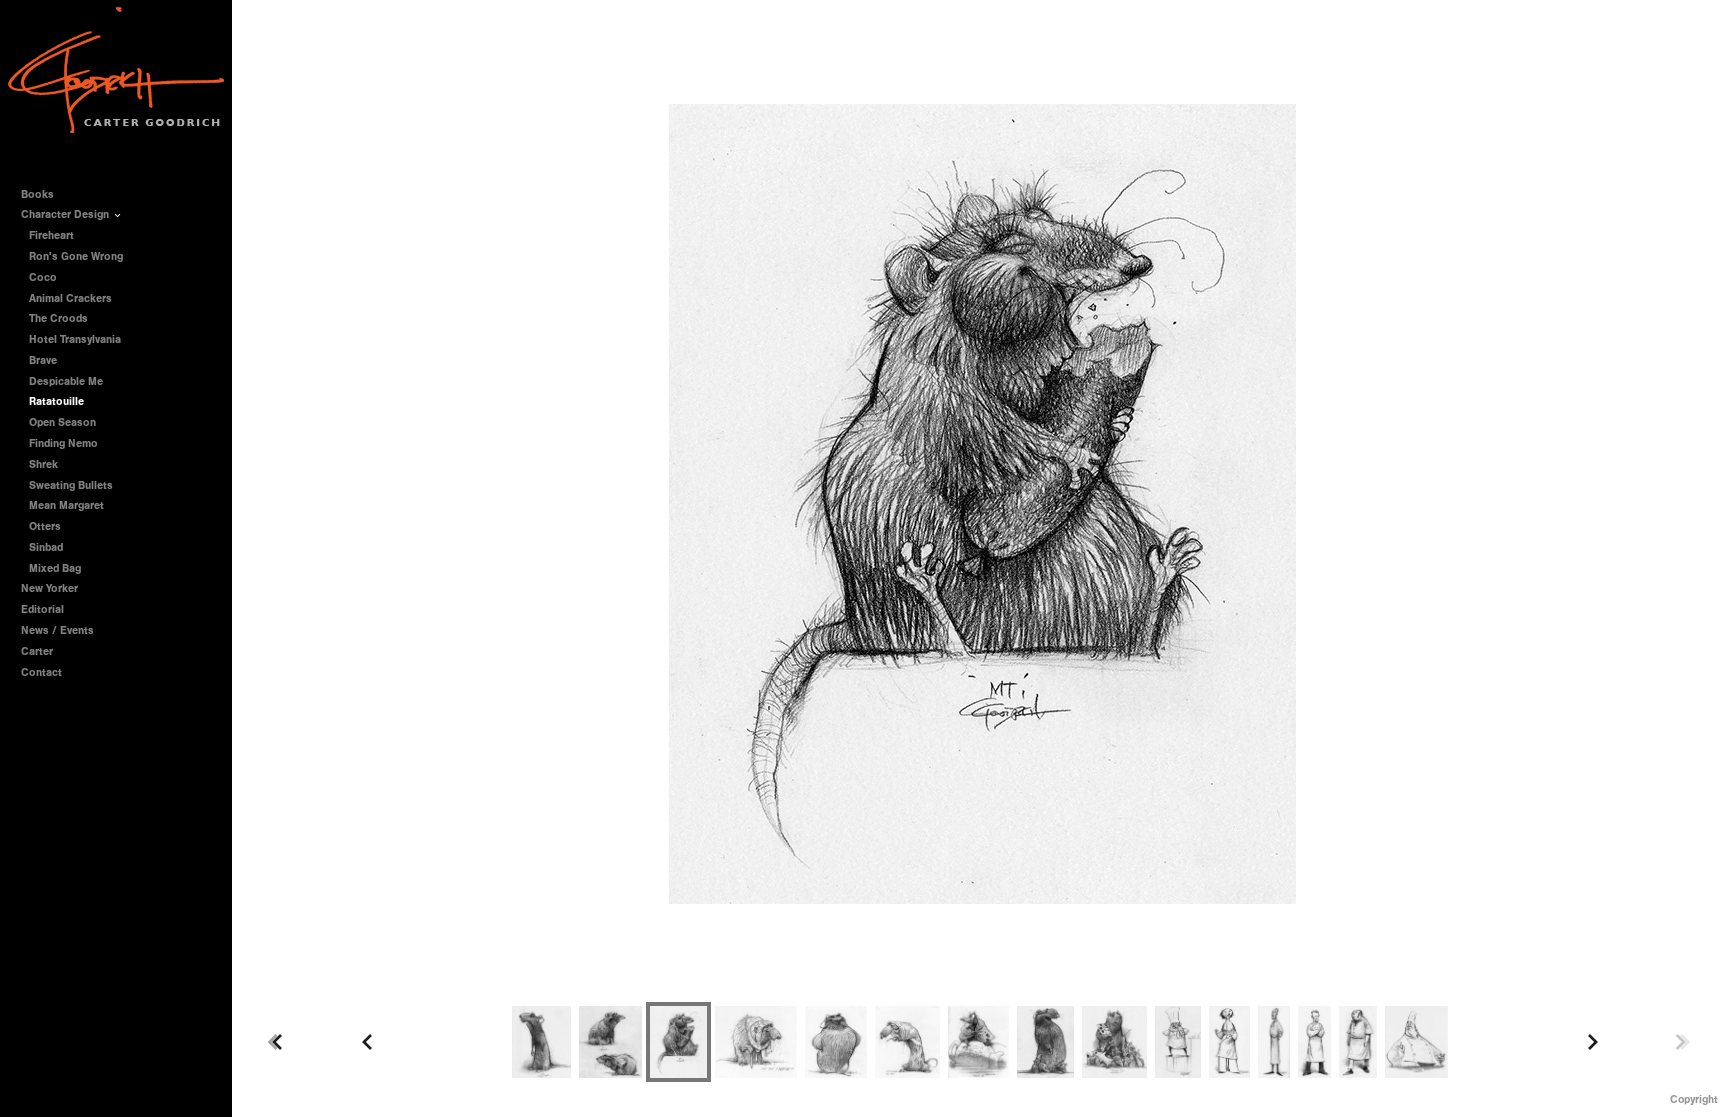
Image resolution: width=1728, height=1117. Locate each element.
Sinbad (46, 547)
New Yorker (49, 588)
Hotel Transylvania (75, 339)
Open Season (62, 422)
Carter (37, 651)
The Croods (58, 318)
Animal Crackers (70, 298)
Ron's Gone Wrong (76, 256)
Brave (43, 360)
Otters (45, 526)
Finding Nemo (63, 443)
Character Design (66, 214)
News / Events (57, 630)
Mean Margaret (66, 505)
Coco (43, 277)
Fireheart (51, 235)
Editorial (42, 609)
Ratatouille (56, 401)
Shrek (43, 464)
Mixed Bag (55, 568)
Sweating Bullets (71, 485)
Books (39, 194)
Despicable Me (66, 381)
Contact (41, 672)
